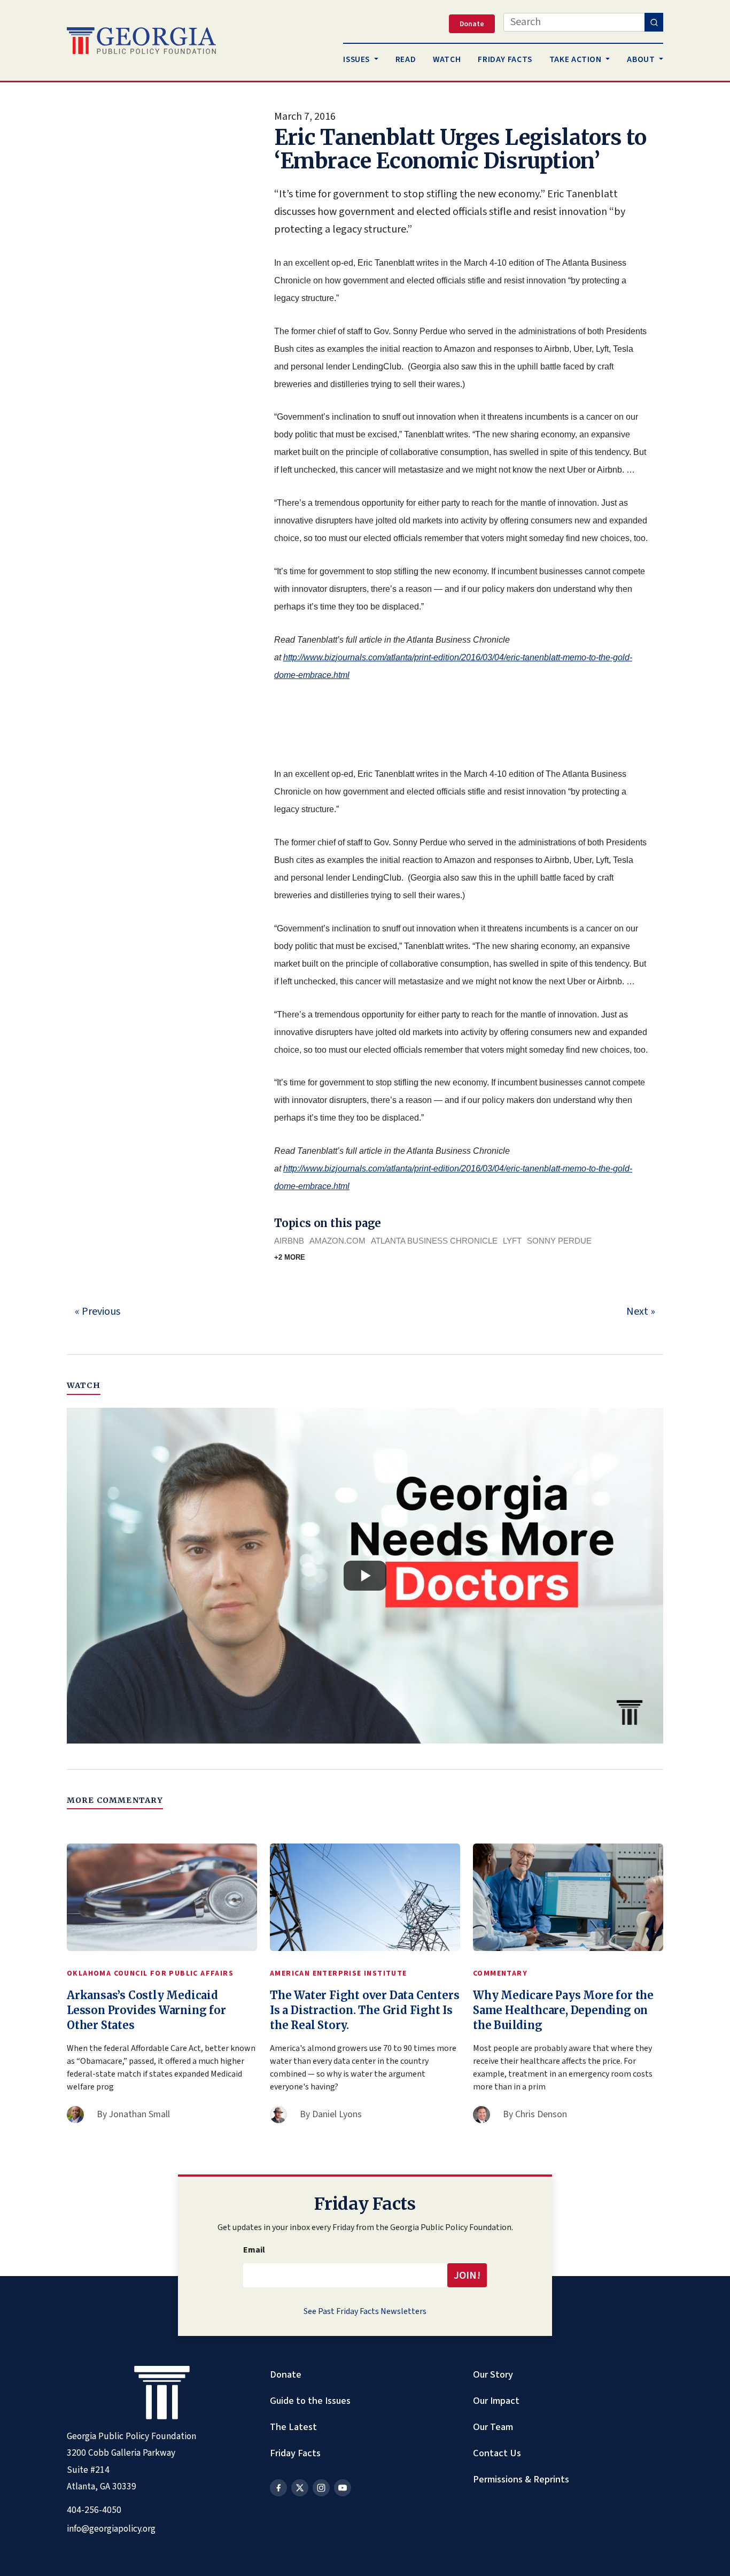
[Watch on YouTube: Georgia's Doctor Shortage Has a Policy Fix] (365, 1576)
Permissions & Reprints (521, 2479)
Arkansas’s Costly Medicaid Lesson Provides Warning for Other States (146, 2010)
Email (254, 2250)
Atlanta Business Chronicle (434, 1241)
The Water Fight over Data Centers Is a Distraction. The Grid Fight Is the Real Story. (364, 2010)
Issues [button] (357, 59)
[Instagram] (321, 2488)
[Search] (654, 22)
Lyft (512, 1241)
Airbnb (289, 1241)
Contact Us (497, 2453)
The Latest (293, 2427)
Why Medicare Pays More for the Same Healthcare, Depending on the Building (563, 2010)
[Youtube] (343, 2488)
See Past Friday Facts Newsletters (365, 2311)
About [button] (642, 59)
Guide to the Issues (310, 2401)
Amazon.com (337, 1241)
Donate (286, 2374)
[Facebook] (278, 2488)
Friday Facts (295, 2453)
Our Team (493, 2427)
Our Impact (496, 2401)
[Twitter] (300, 2488)
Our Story (493, 2374)
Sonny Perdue (559, 1241)
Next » (641, 1312)
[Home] (141, 41)
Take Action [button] (577, 59)
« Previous (98, 1312)
